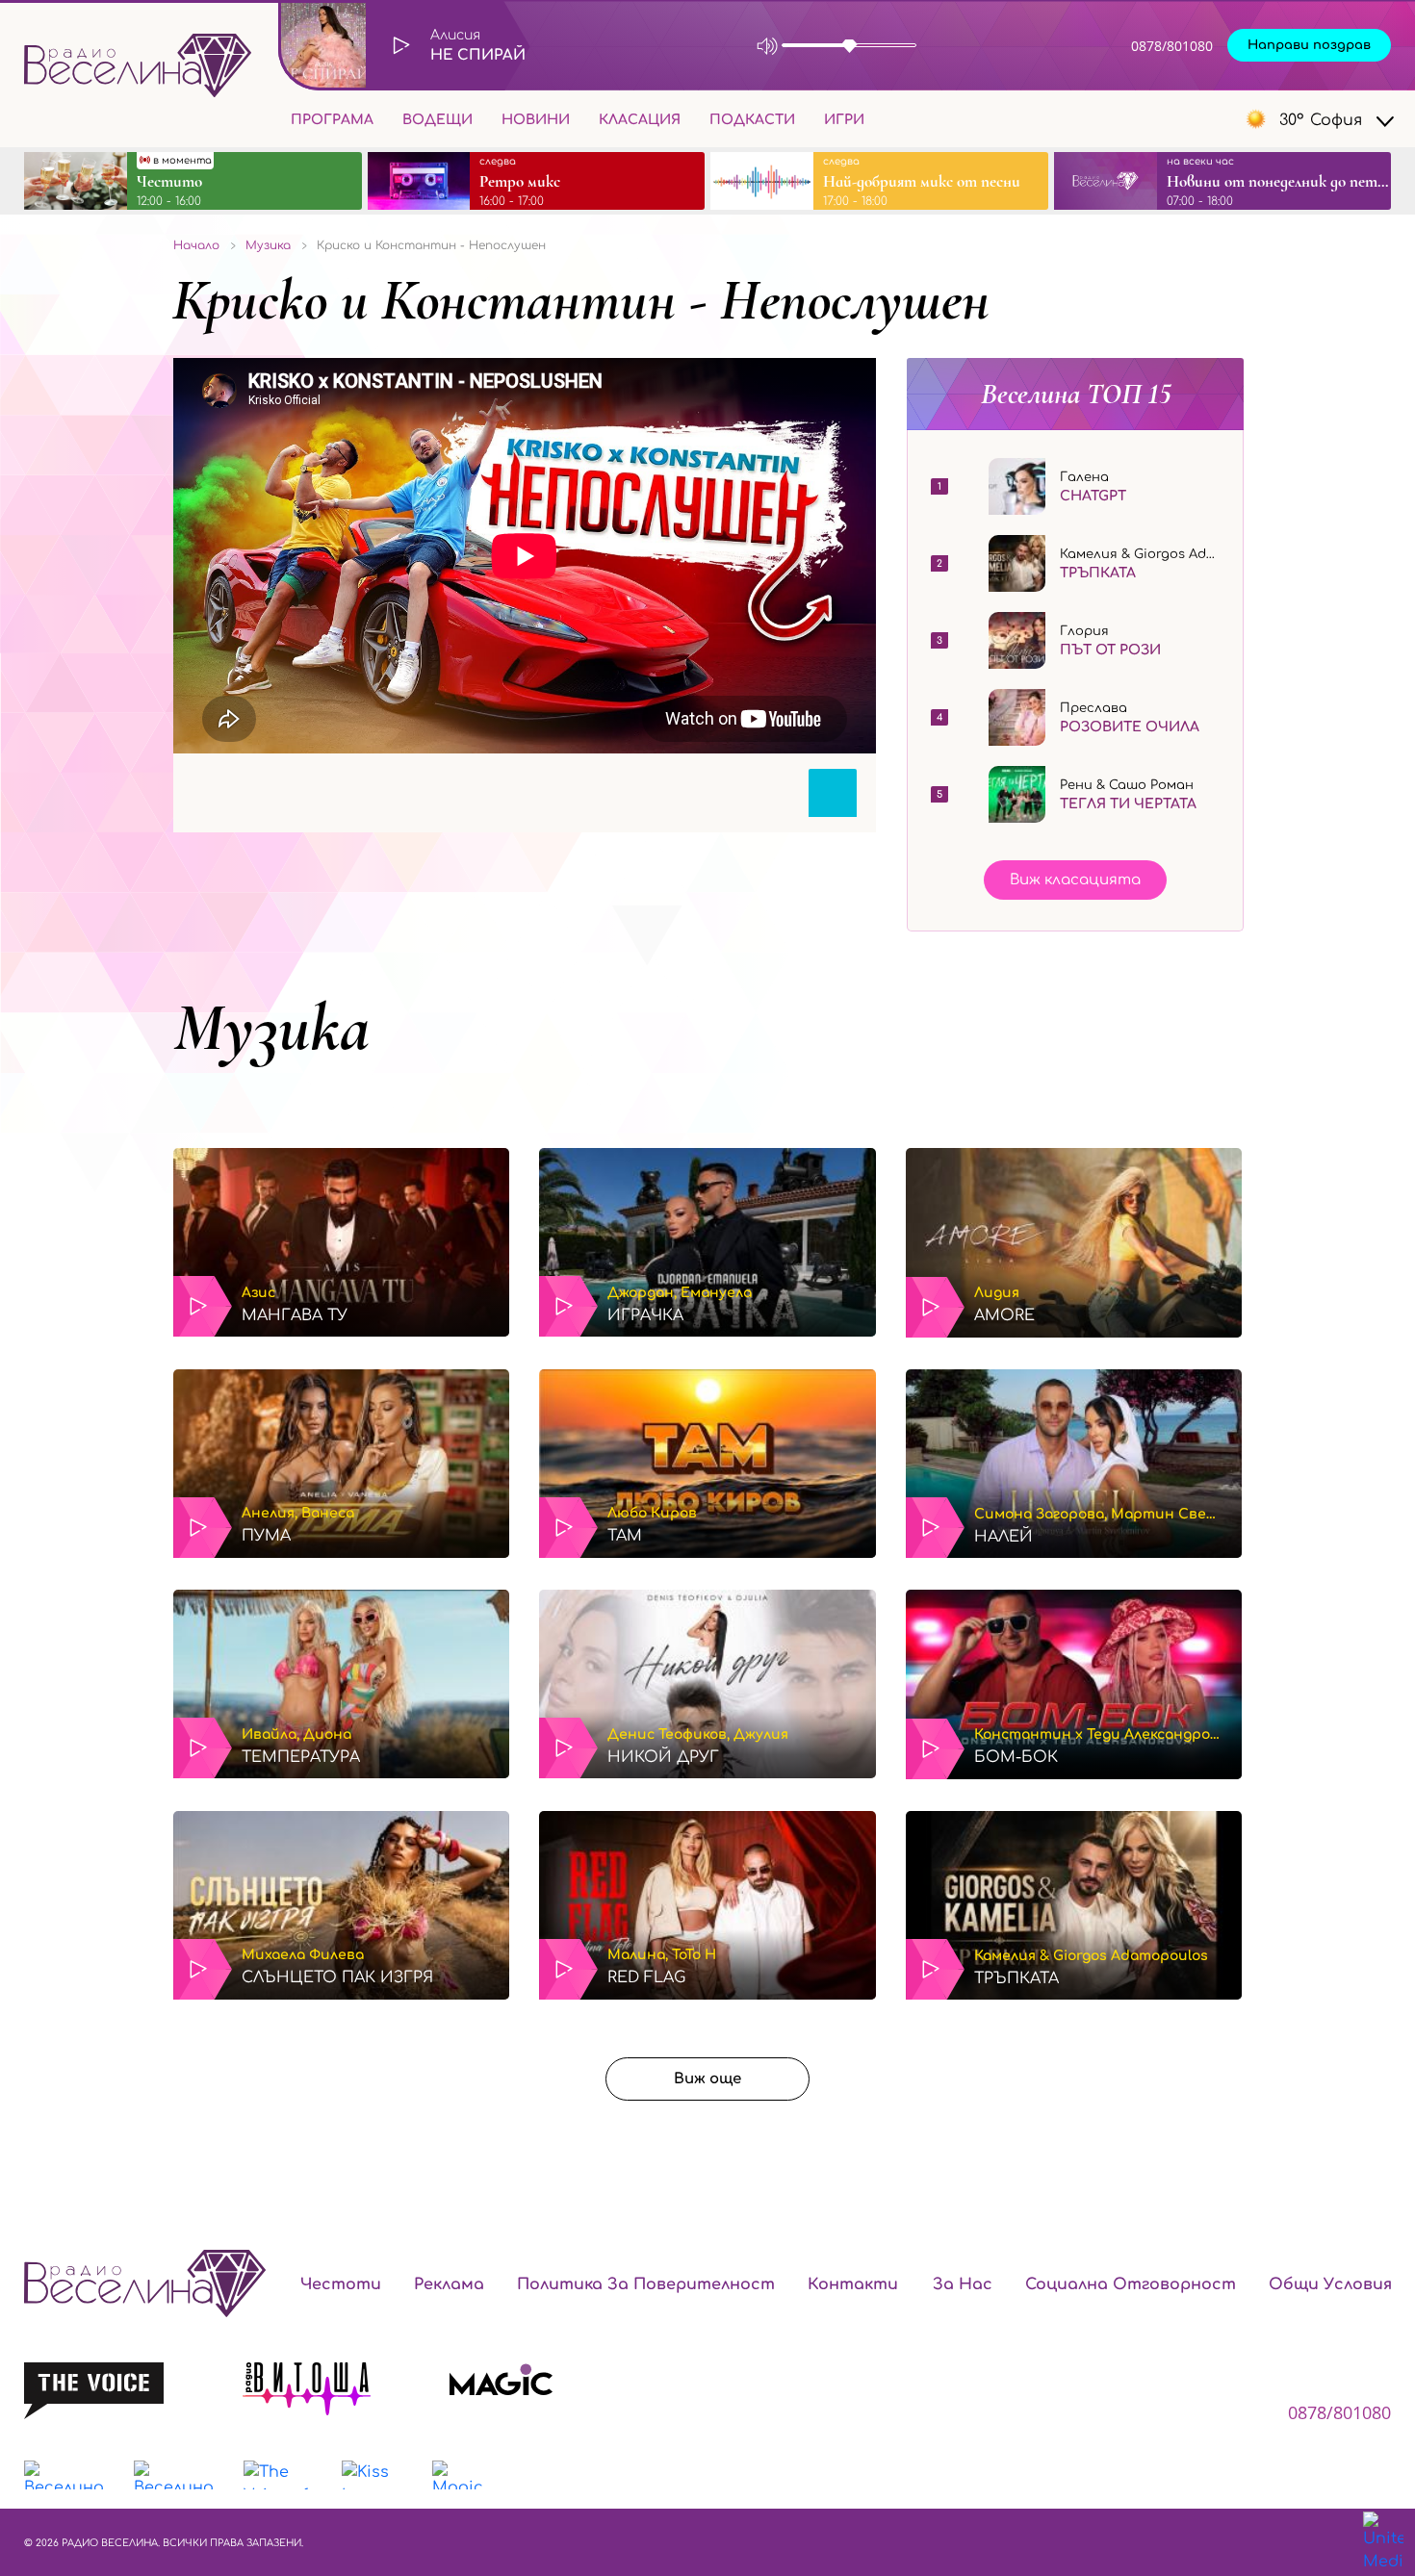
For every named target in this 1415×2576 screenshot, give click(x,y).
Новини (536, 120)
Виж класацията (1075, 880)
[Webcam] (968, 46)
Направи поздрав (1309, 45)
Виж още (707, 2079)
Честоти (341, 2284)
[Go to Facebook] (1127, 119)
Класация (640, 120)
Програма (332, 120)
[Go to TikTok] (1212, 119)
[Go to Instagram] (1170, 119)
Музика (271, 1028)
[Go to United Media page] (1383, 2542)
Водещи (437, 120)
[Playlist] (1034, 46)
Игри (844, 120)
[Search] (894, 118)
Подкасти (752, 120)
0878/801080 (1172, 46)
